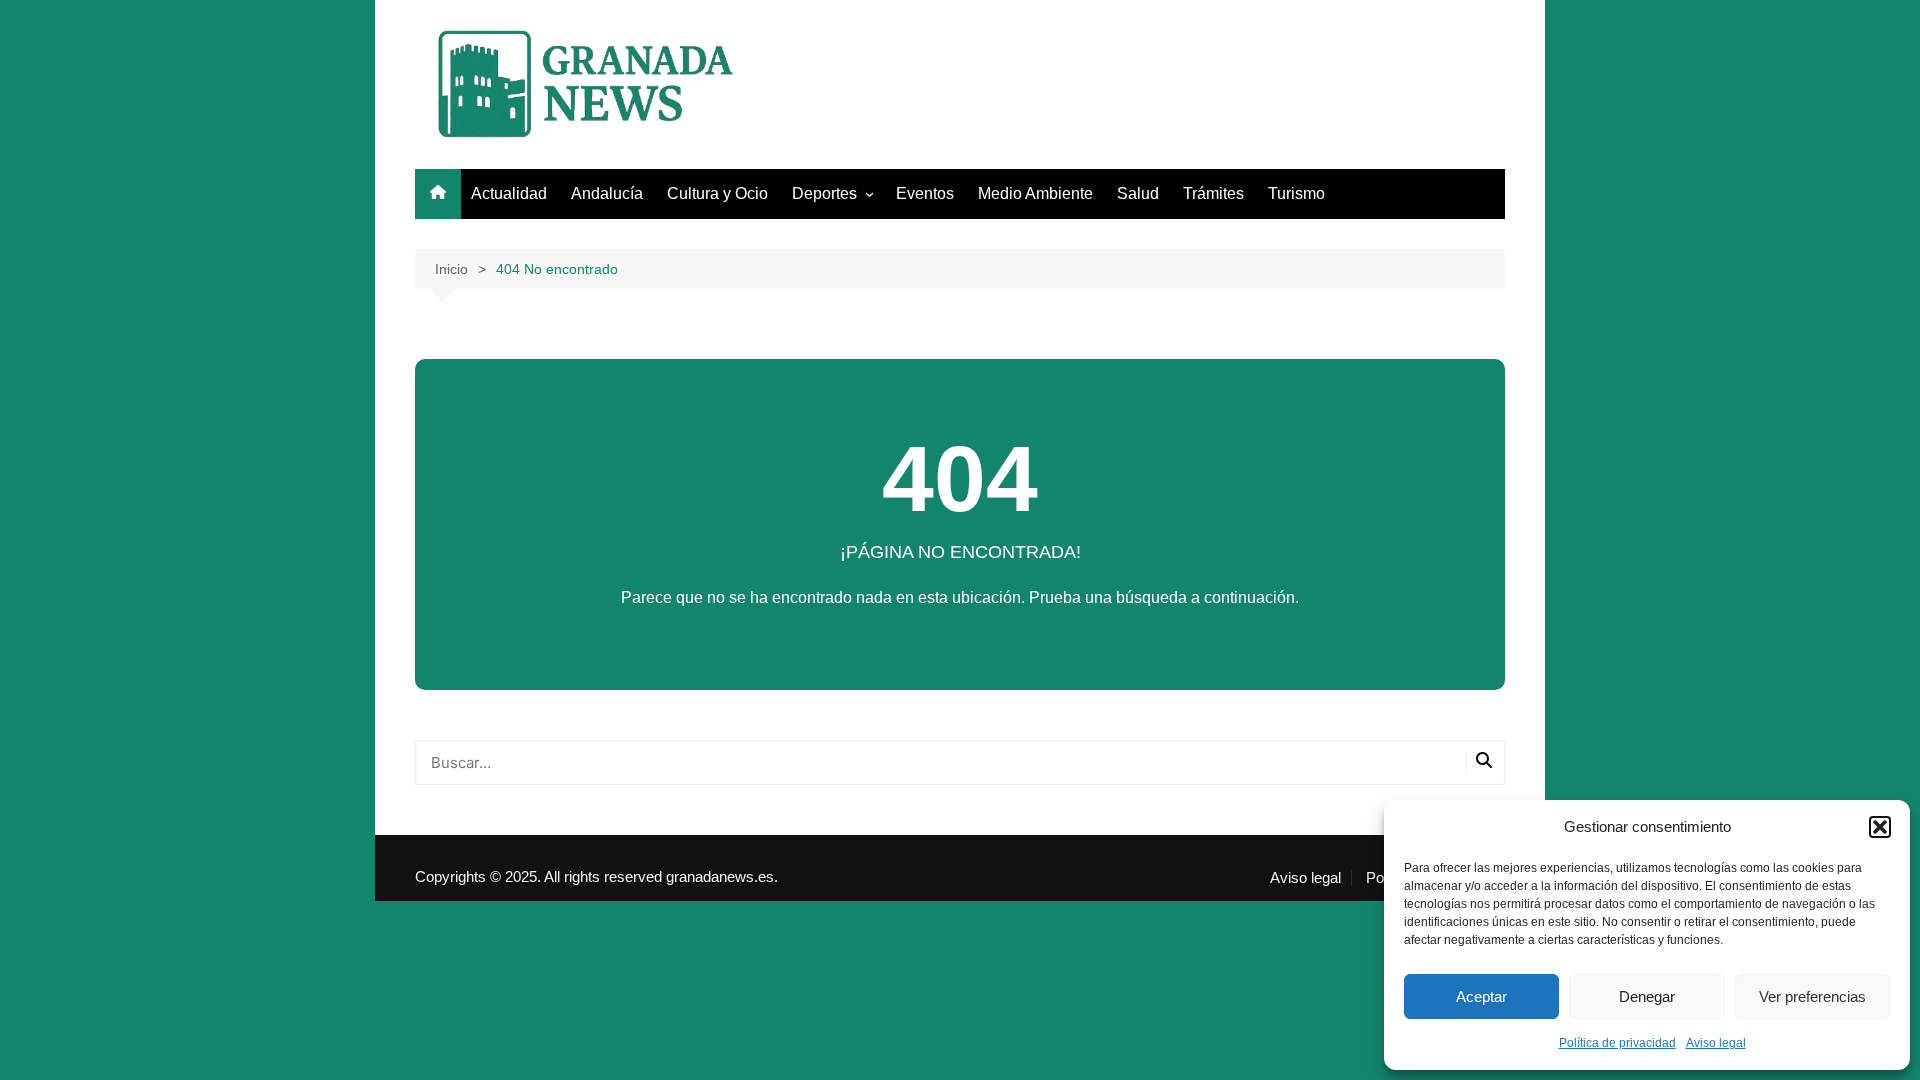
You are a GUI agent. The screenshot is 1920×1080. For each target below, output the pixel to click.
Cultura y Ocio (717, 193)
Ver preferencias (1812, 996)
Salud (1138, 193)
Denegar (1647, 996)
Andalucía (607, 193)
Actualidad (509, 193)
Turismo (1296, 193)
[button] (1880, 827)
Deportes (824, 193)
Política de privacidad (1617, 1043)
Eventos (925, 193)
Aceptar (1481, 996)
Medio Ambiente (1035, 193)
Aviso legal (1716, 1043)
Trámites (1213, 193)
